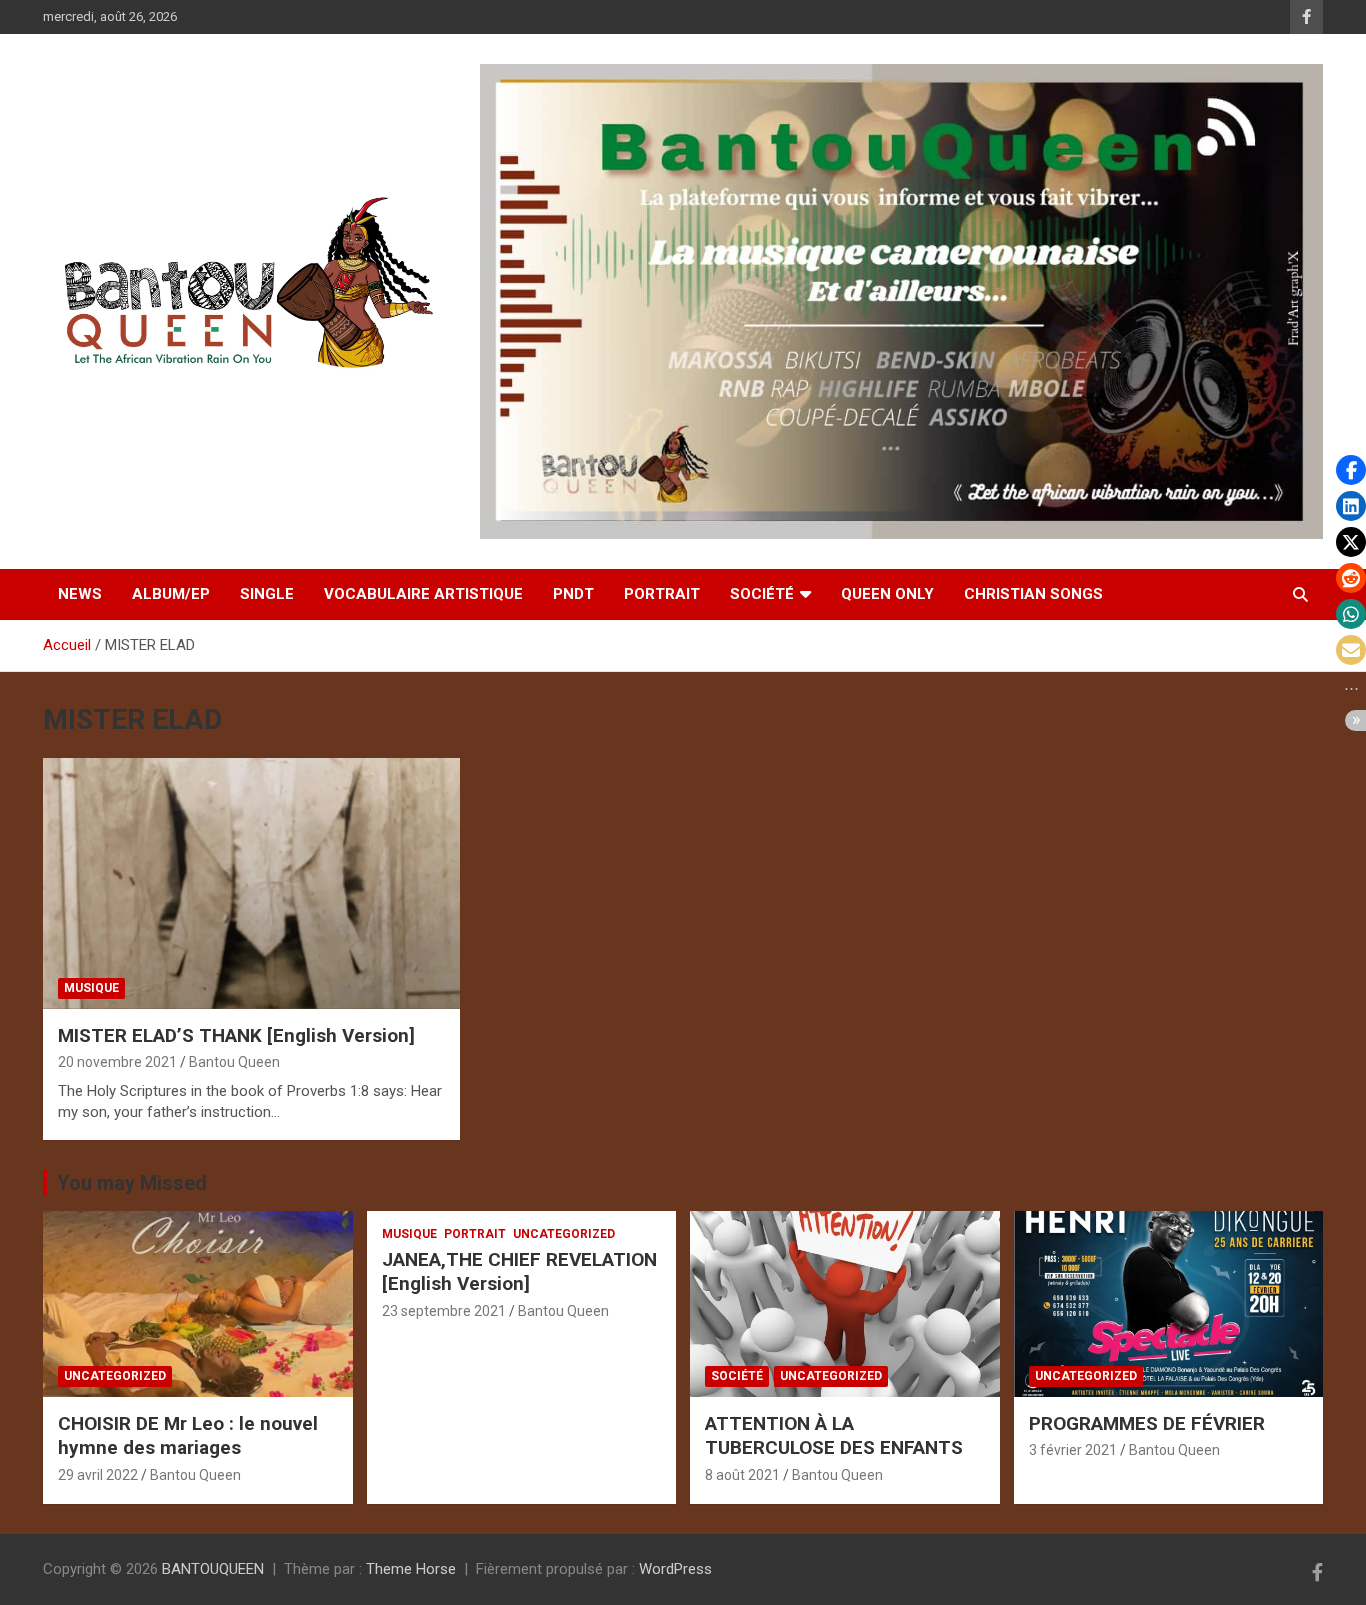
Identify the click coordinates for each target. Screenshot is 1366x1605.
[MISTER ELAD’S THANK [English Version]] (252, 884)
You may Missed (132, 1183)
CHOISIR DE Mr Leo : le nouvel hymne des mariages (188, 1436)
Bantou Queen (234, 1062)
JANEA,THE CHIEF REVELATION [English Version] (519, 1272)
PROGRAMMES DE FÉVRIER (1147, 1423)
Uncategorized (115, 1376)
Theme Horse (411, 1569)
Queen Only (887, 594)
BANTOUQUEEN (213, 1569)
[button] (1351, 470)
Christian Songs (1033, 594)
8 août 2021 (742, 1475)
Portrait (662, 594)
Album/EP (171, 594)
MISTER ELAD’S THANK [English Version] (236, 1035)
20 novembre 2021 (117, 1062)
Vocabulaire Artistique (423, 594)
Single (267, 594)
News (80, 594)
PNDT (573, 594)
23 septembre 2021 (444, 1311)
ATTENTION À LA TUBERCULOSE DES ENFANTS (834, 1436)
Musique (91, 988)
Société (762, 594)
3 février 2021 (1073, 1450)
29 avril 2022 (98, 1475)
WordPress (675, 1569)
